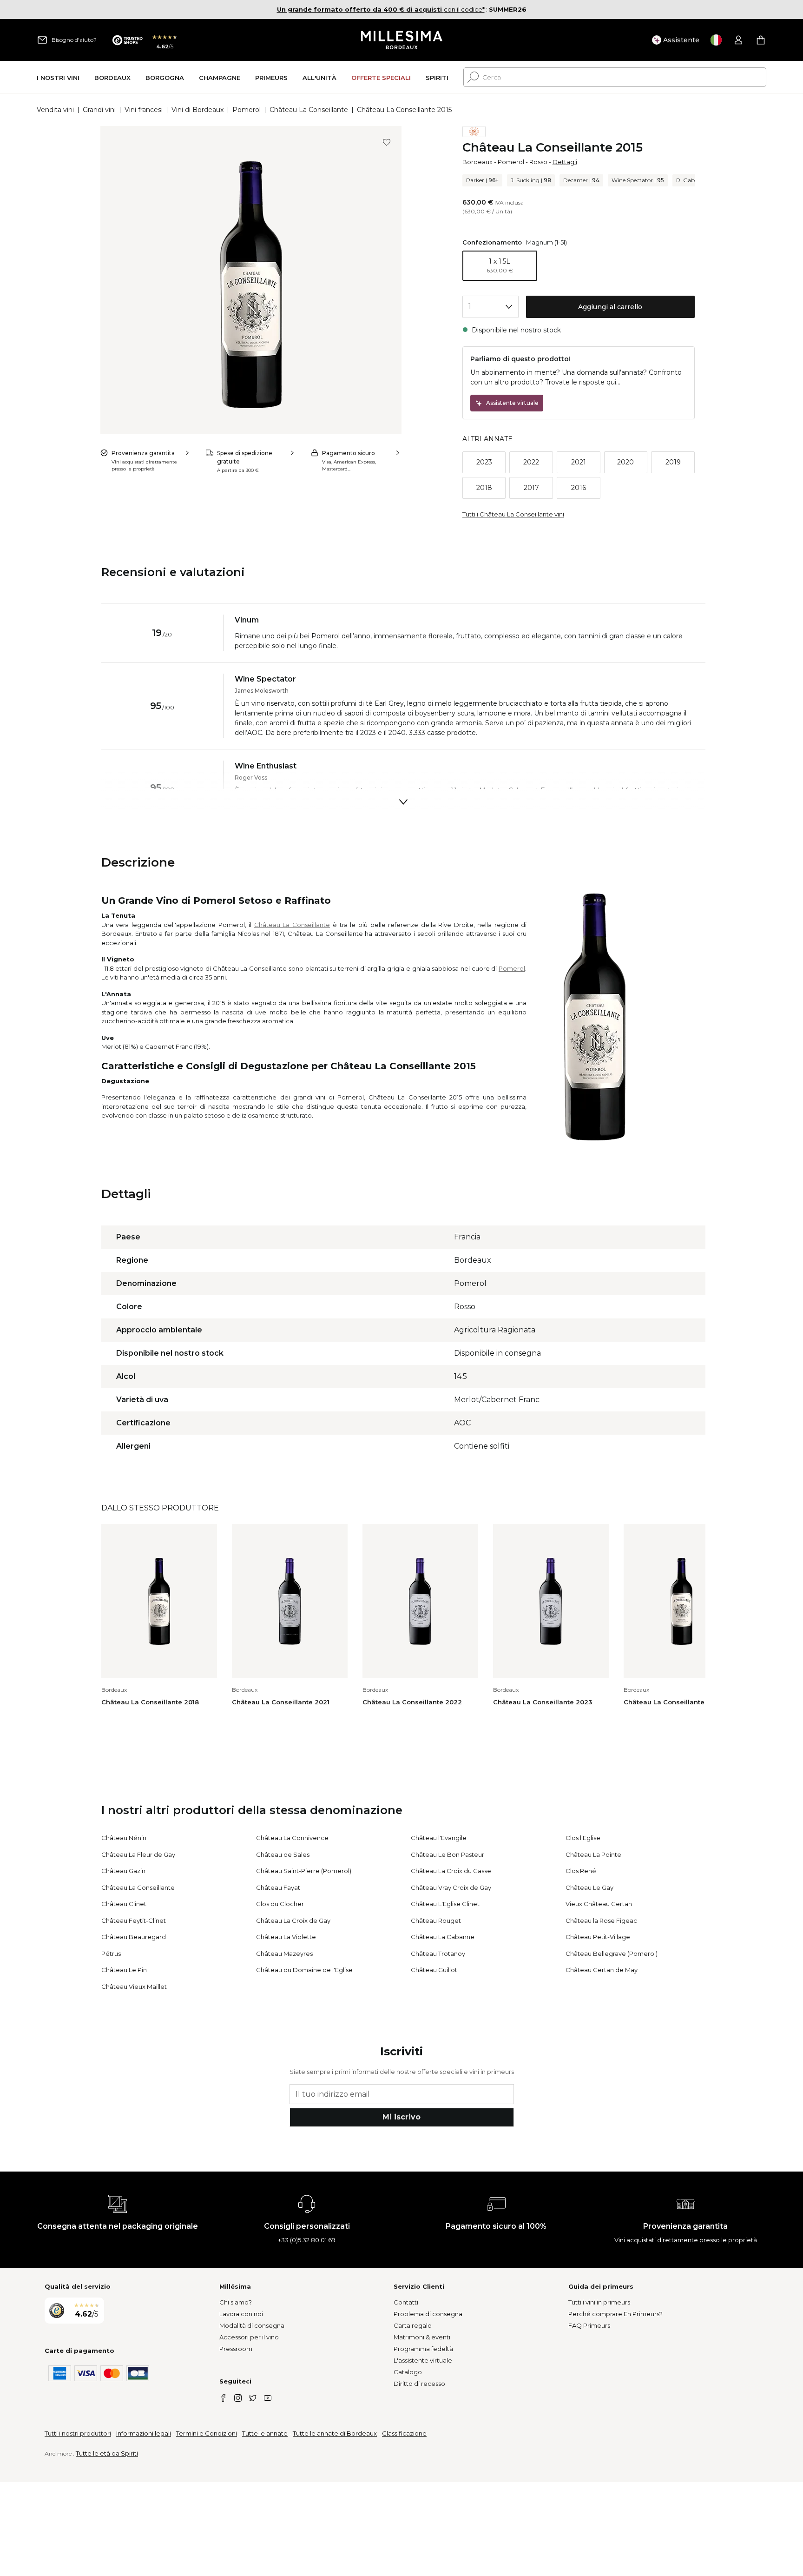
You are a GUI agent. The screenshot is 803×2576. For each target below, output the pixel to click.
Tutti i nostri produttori (78, 2433)
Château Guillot (434, 1970)
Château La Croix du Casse (451, 1871)
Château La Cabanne (443, 1937)
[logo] (402, 40)
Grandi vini (99, 110)
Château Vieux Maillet (134, 1987)
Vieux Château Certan (599, 1904)
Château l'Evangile (439, 1838)
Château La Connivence (292, 1838)
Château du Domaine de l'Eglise (304, 1970)
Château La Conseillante (309, 110)
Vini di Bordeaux (197, 110)
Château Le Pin (124, 1970)
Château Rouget (436, 1920)
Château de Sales (283, 1854)
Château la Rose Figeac (601, 1920)
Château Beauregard (134, 1937)
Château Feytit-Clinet (134, 1920)
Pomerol (247, 110)
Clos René (581, 1871)
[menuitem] (58, 77)
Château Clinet (124, 1904)
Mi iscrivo (401, 2117)
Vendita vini (55, 110)
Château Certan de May (602, 1970)
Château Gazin (123, 1871)
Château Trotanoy (438, 1954)
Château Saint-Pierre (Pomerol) (304, 1871)
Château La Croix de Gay (293, 1920)
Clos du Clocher (280, 1904)
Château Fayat (278, 1887)
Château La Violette (286, 1937)
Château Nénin (124, 1838)
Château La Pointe (593, 1854)
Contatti (406, 2302)
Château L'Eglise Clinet (445, 1904)
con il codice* (381, 9)
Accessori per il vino (249, 2337)
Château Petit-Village (598, 1937)
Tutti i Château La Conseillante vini (513, 514)
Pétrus (111, 1954)
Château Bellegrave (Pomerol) (612, 1954)
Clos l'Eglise (583, 1838)
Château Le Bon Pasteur (448, 1854)
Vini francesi (144, 110)
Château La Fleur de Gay (138, 1854)
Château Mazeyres (284, 1954)
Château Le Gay (589, 1887)
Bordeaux (477, 162)
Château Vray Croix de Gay (451, 1887)
